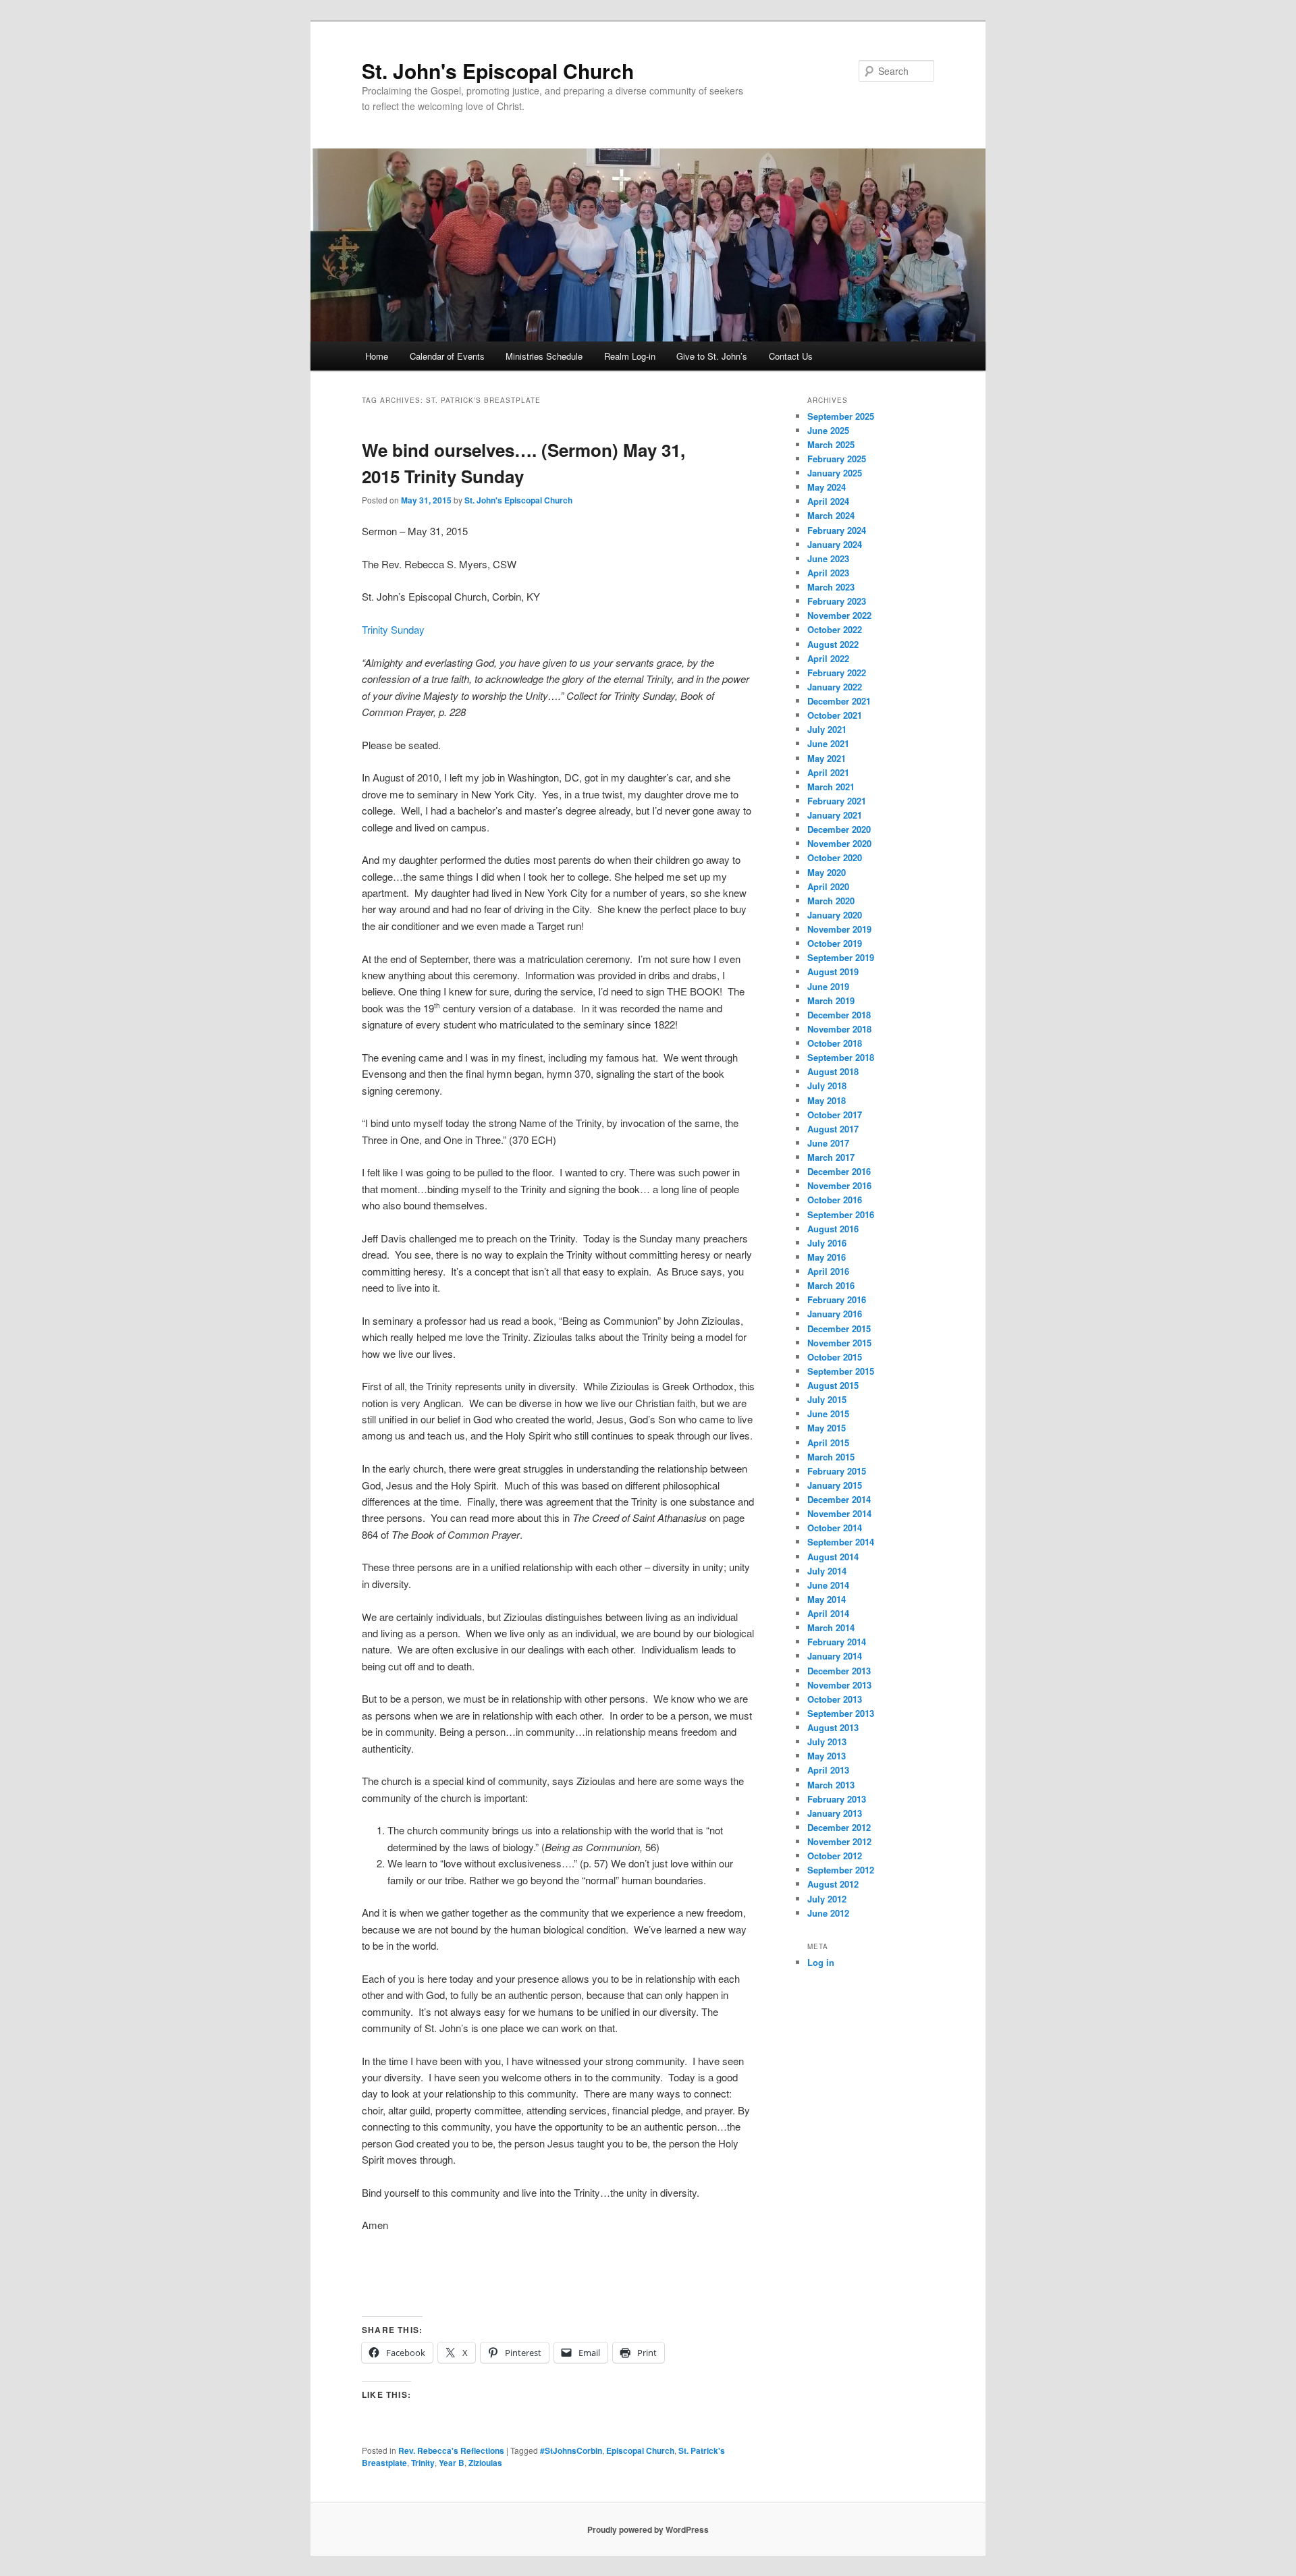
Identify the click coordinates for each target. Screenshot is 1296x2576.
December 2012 (839, 1827)
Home (377, 356)
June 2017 (828, 1143)
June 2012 (828, 1913)
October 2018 (835, 1043)
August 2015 (833, 1385)
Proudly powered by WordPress (648, 2529)
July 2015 (827, 1399)
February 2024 (837, 530)
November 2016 (839, 1185)
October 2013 (835, 1699)
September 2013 (841, 1713)
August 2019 (833, 971)
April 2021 (828, 772)
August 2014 (833, 1557)
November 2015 (839, 1343)
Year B (452, 2463)
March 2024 (831, 515)
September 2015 (841, 1371)
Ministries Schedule (544, 356)
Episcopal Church (640, 2450)
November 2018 (839, 1029)
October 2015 (835, 1357)
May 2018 (827, 1100)
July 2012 (827, 1899)
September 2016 (841, 1214)
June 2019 (828, 986)
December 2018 (839, 1015)
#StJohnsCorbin (571, 2450)
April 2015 (828, 1443)
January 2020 (835, 915)
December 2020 (839, 829)
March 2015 (831, 1457)
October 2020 (835, 857)
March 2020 (831, 901)
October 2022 (835, 629)
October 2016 (835, 1200)
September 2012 (841, 1870)
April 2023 (828, 573)
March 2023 (831, 587)
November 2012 (839, 1841)
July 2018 (827, 1086)
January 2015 (835, 1485)
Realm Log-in (630, 356)
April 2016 (828, 1271)
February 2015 (837, 1471)
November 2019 (839, 929)
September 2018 (841, 1057)
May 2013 (827, 1756)
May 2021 (827, 758)
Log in (821, 1962)
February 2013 (837, 1799)
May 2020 (827, 872)
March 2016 (831, 1285)
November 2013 (839, 1685)
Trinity (423, 2463)
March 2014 (831, 1627)
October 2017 (835, 1115)
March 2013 (831, 1785)
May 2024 (827, 487)
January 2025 (835, 473)
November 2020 (839, 843)
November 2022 (839, 615)
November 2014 (839, 1513)
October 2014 (835, 1528)
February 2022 (837, 673)
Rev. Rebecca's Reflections (451, 2450)
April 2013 (828, 1770)
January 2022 (835, 687)
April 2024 (828, 501)
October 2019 (835, 943)
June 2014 (828, 1585)
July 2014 (827, 1571)
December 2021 (839, 701)
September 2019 (841, 957)
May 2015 (827, 1428)
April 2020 (828, 886)
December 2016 (839, 1171)
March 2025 (831, 444)
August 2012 (833, 1884)
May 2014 (827, 1599)
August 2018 (833, 1071)
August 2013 (833, 1727)
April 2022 (828, 658)
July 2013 (827, 1742)
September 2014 (841, 1542)
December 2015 (839, 1328)
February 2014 (837, 1642)
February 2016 (837, 1299)
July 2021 (827, 729)
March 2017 (831, 1157)
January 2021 (835, 815)
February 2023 (837, 601)
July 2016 (827, 1243)
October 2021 (835, 715)
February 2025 (837, 459)
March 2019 (831, 1001)
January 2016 (835, 1314)
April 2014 (828, 1613)
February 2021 (837, 801)
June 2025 (828, 430)
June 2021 (828, 743)
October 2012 (835, 1856)
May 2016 (827, 1257)
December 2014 (839, 1499)
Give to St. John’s (712, 356)
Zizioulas (485, 2463)
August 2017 (833, 1129)
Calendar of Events (447, 356)
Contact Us (791, 356)
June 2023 (828, 558)
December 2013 (839, 1671)
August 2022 (833, 644)
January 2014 (835, 1656)
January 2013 (835, 1813)
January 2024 (835, 544)
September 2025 (841, 416)
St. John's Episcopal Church (498, 71)
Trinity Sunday (393, 629)
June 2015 (828, 1414)
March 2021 (831, 787)
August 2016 (833, 1229)
